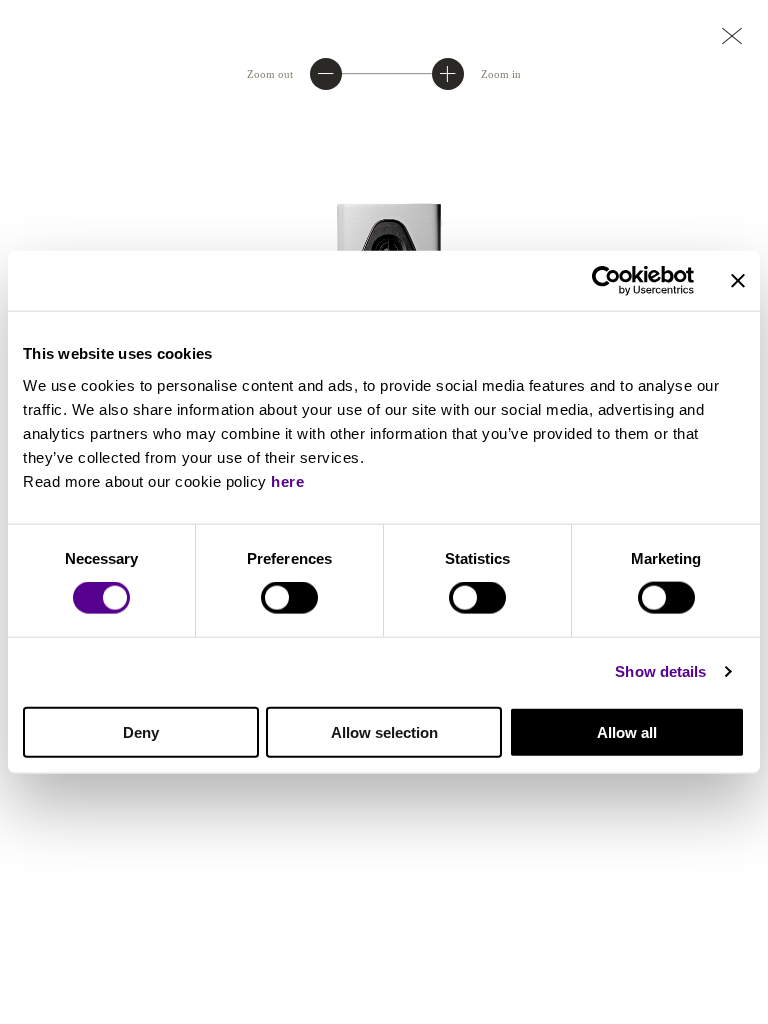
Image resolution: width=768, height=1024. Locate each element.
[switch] (289, 598)
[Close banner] (738, 281)
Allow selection (384, 731)
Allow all (627, 731)
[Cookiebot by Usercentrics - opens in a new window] (606, 281)
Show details (660, 671)
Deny (141, 731)
